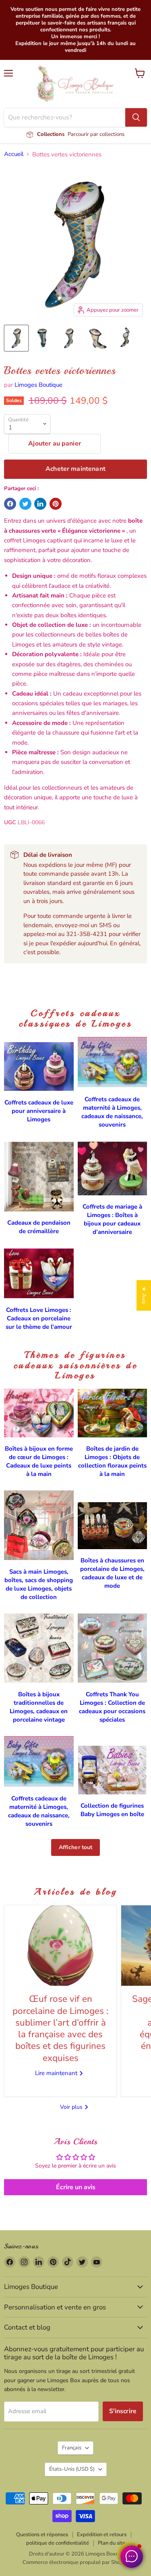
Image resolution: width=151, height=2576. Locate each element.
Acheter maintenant (75, 469)
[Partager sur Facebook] (10, 504)
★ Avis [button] (144, 1295)
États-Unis (72, 2469)
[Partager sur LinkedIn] (40, 504)
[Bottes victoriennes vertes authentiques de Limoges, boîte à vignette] (16, 338)
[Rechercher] (136, 117)
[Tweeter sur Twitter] (25, 504)
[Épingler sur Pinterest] (56, 504)
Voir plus (72, 2107)
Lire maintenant (57, 2073)
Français (72, 2448)
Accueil (14, 154)
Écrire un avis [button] (76, 2187)
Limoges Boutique (38, 385)
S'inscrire (123, 2411)
